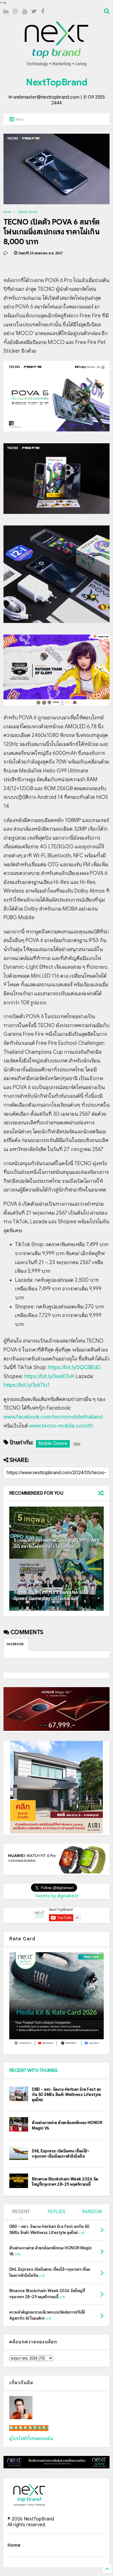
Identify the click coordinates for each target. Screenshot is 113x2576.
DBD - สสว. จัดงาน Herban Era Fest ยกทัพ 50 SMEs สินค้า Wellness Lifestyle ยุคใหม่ (66, 2095)
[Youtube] (24, 11)
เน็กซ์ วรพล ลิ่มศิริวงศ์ (29, 2428)
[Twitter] (34, 11)
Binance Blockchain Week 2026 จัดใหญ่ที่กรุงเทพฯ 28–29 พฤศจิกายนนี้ (65, 2182)
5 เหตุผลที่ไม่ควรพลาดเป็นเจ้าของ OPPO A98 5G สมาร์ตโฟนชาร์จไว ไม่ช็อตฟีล (57, 1543)
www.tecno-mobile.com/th (61, 1426)
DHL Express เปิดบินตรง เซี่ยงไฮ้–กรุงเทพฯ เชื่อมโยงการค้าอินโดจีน (61, 2154)
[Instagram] (15, 11)
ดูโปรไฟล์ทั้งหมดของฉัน (31, 2439)
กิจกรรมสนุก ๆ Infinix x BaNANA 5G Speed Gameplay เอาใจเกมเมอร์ (50, 1596)
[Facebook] (43, 11)
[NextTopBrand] (57, 66)
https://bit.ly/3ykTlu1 (27, 1385)
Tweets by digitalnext (57, 1896)
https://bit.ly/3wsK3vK (49, 1376)
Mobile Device (28, 212)
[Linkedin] (6, 11)
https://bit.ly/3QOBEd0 (74, 1367)
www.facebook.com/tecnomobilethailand (53, 1417)
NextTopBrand (57, 82)
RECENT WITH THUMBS (33, 2071)
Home (7, 212)
